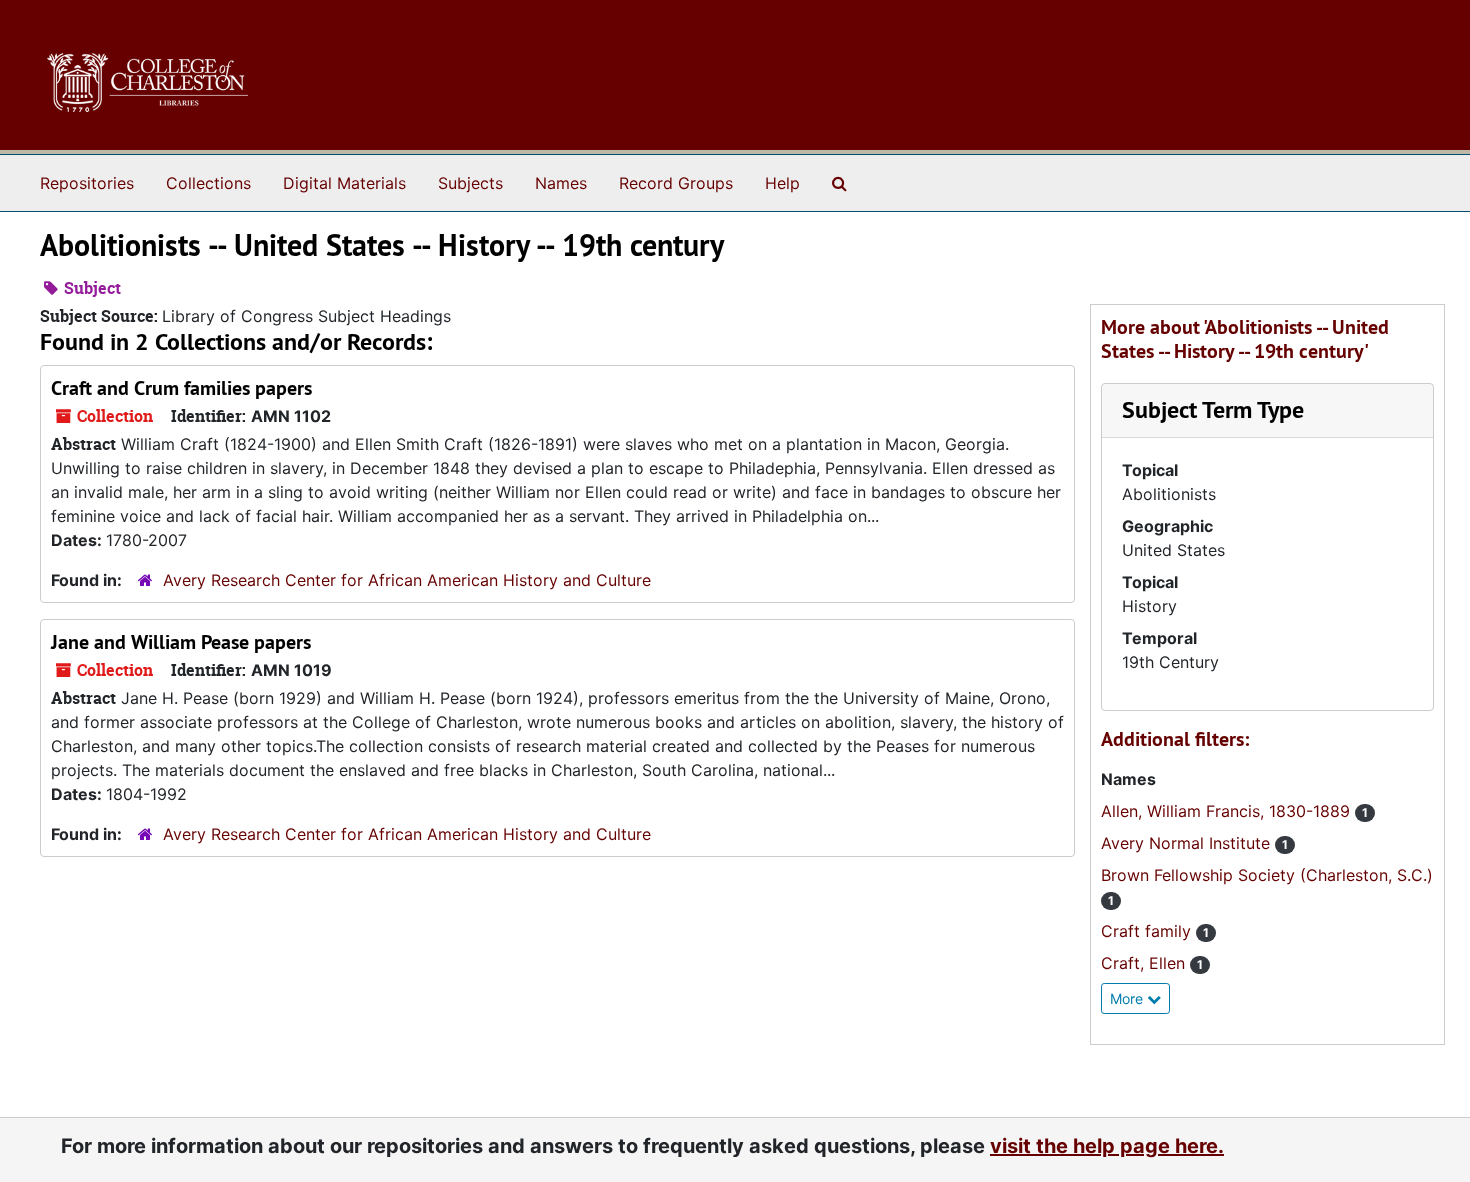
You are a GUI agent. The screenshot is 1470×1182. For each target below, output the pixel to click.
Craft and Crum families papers (181, 388)
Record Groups (676, 183)
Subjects (470, 183)
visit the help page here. (1107, 1146)
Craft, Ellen (1145, 963)
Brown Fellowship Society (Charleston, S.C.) (1267, 875)
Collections (208, 183)
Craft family (1148, 931)
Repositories (87, 183)
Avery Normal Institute (1188, 843)
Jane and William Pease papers (181, 642)
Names (561, 183)
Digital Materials (344, 183)
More (1128, 998)
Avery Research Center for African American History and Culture (407, 580)
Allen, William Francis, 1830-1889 (1228, 811)
